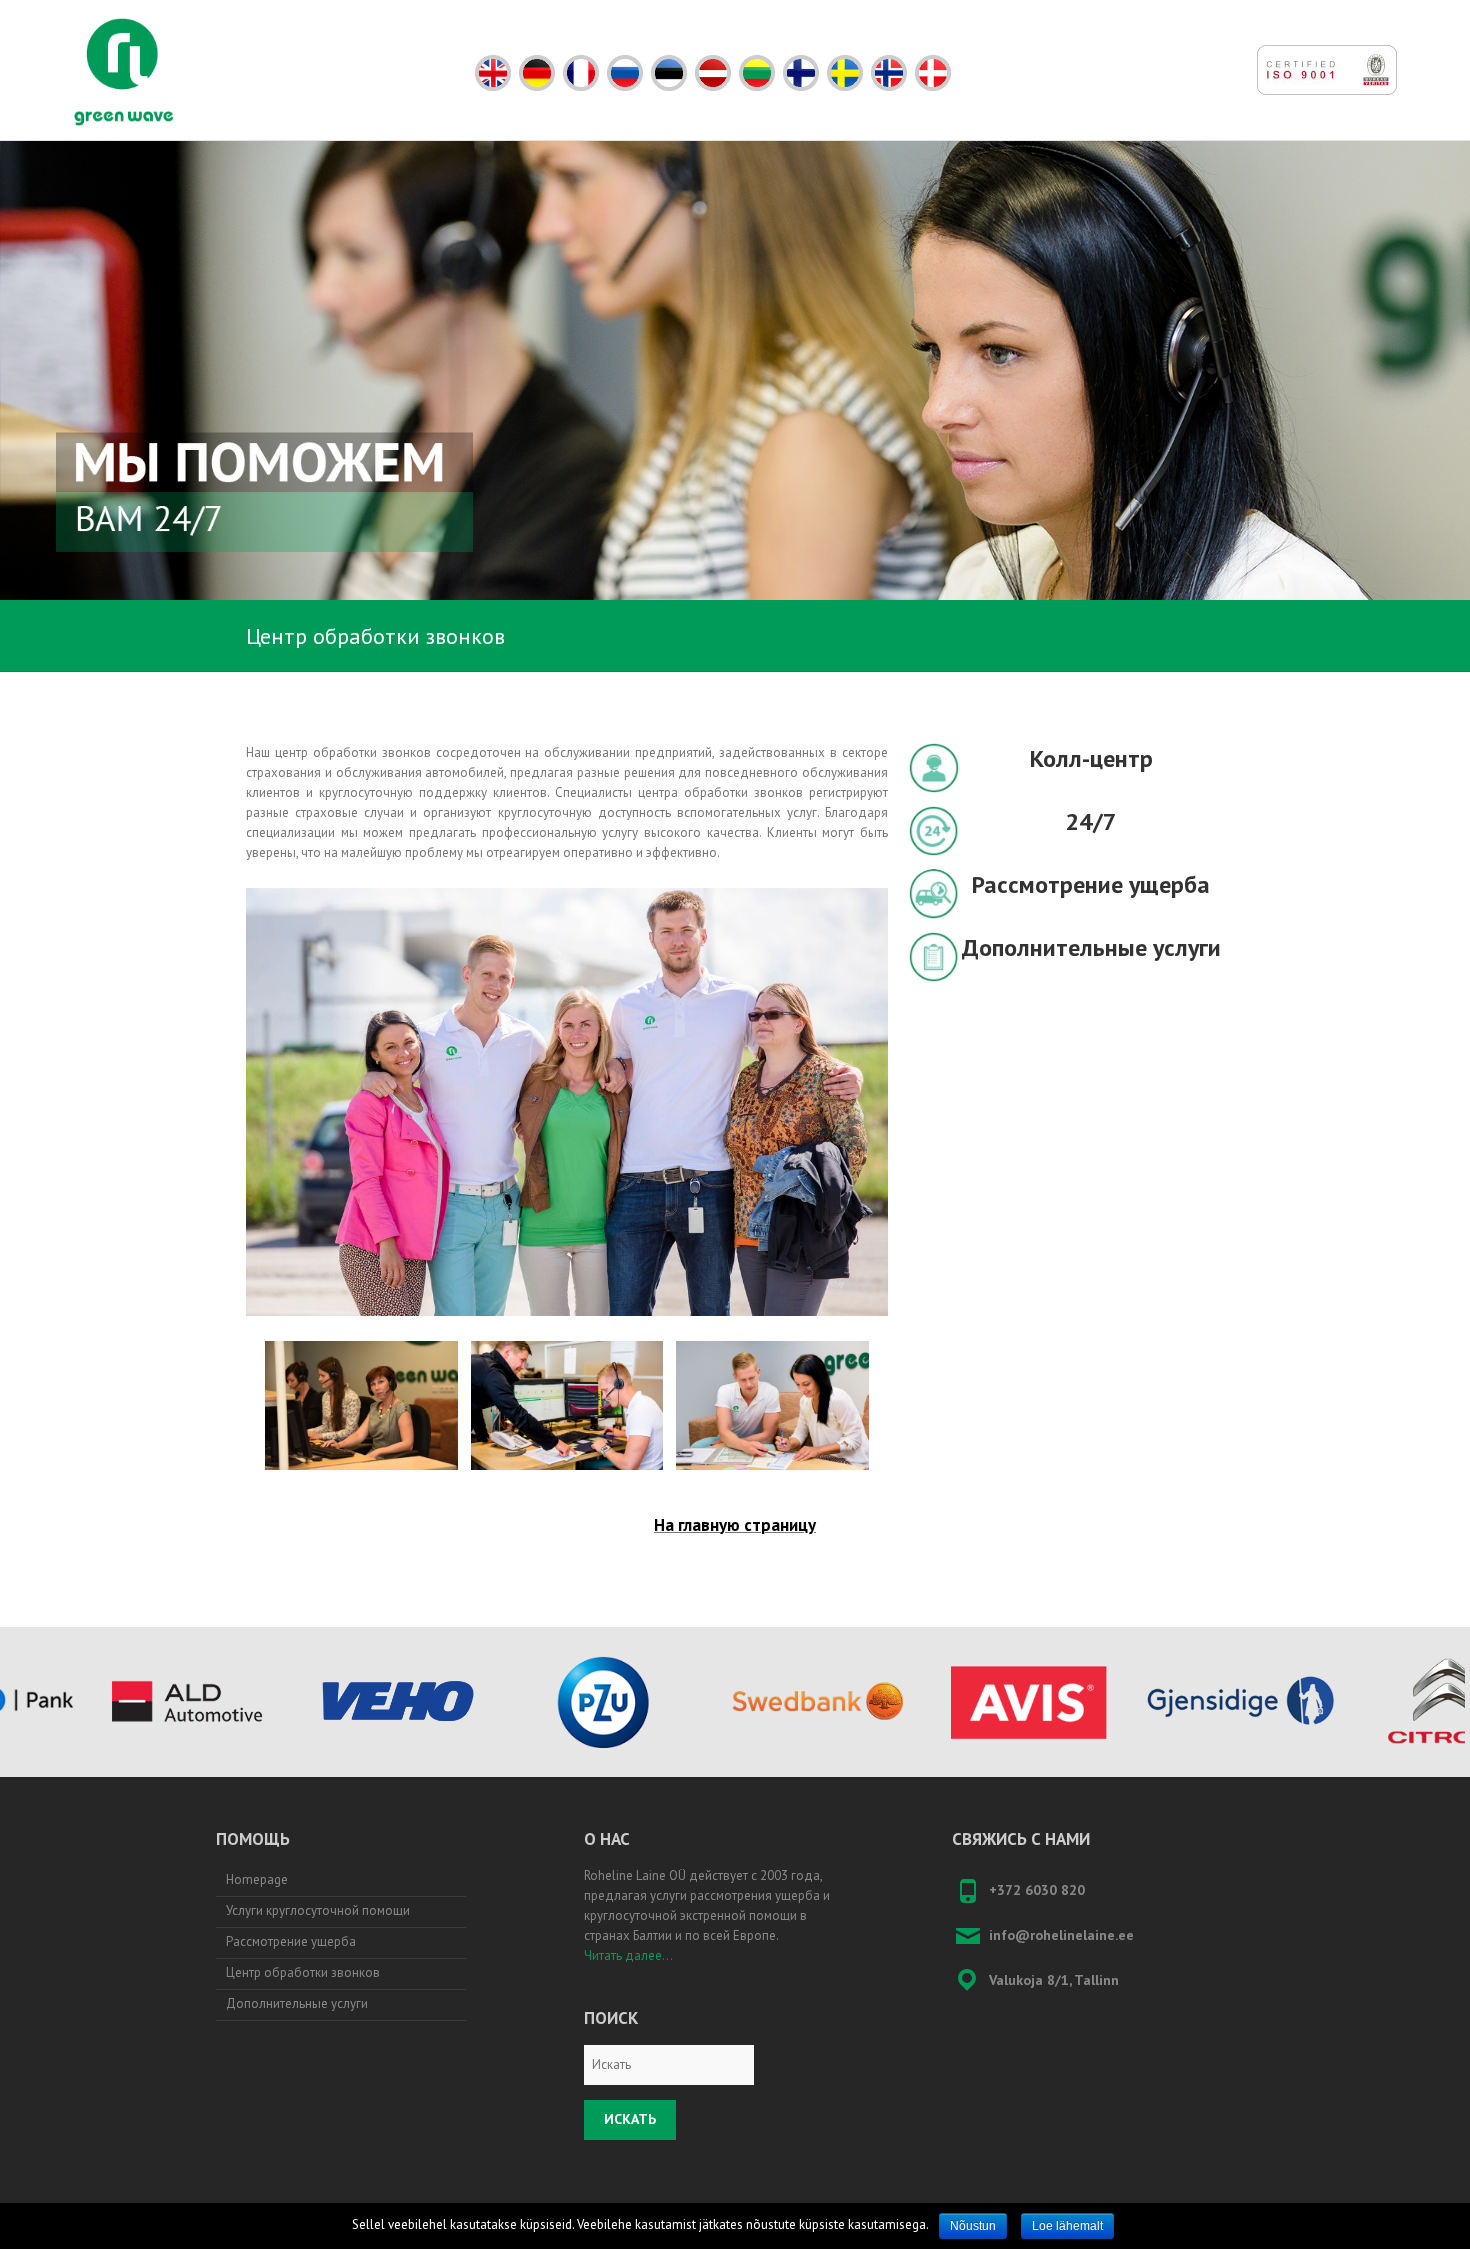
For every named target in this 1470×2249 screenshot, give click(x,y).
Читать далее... (628, 1955)
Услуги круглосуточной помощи (318, 1910)
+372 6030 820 (1037, 1890)
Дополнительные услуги (297, 2003)
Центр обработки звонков (303, 1972)
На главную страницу (735, 1525)
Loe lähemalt (1067, 2226)
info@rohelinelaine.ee (1061, 1935)
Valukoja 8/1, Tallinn (1054, 1980)
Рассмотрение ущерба (291, 1941)
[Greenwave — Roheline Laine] (124, 72)
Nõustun (973, 2226)
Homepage (257, 1879)
